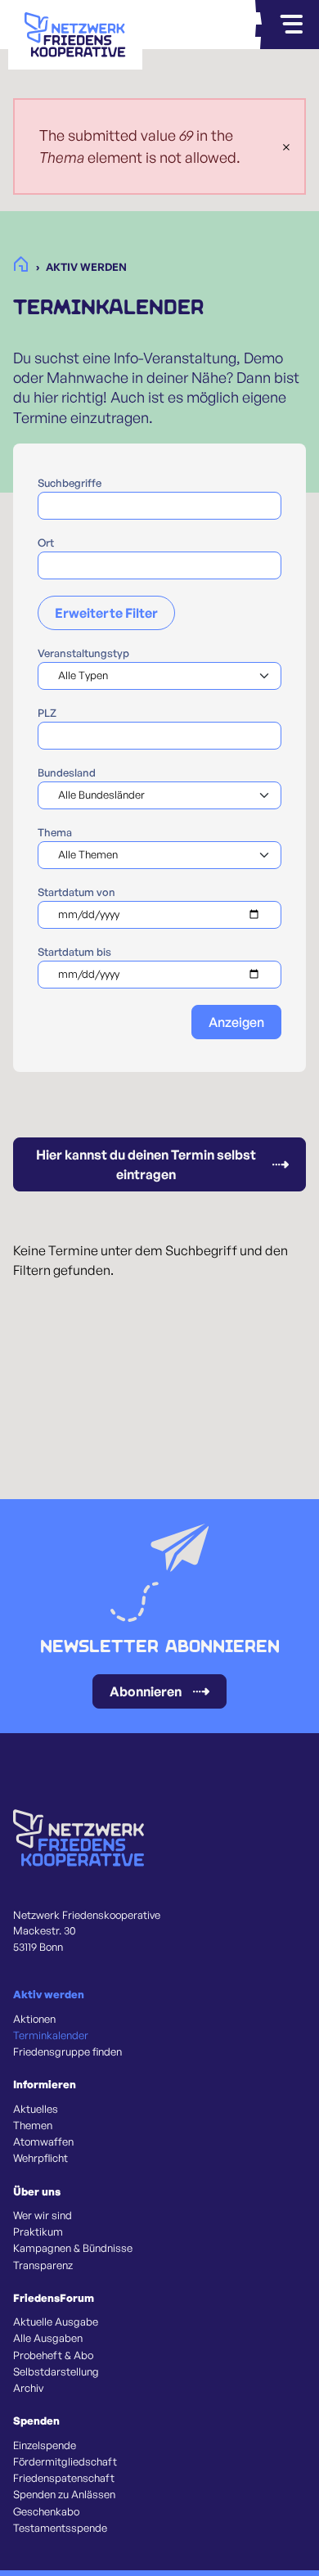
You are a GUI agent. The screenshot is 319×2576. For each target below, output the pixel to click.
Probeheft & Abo (53, 2355)
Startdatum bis (74, 952)
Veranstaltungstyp (83, 653)
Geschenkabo (46, 2511)
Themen (33, 2125)
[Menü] (291, 25)
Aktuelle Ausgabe (56, 2322)
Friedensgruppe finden (67, 2051)
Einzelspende (45, 2445)
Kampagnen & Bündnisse (73, 2248)
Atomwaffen (43, 2141)
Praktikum (38, 2231)
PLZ (47, 713)
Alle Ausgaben (48, 2338)
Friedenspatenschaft (64, 2478)
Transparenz (43, 2265)
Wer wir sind (43, 2215)
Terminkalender (51, 2035)
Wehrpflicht (40, 2158)
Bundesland (67, 772)
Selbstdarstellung (56, 2371)
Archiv (28, 2388)
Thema (55, 832)
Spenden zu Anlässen (64, 2494)
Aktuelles (36, 2109)
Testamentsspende (60, 2528)
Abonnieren (146, 1691)
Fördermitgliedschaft (65, 2461)
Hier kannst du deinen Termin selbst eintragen (146, 1164)
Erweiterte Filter (106, 613)
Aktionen (34, 2019)
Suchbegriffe (70, 483)
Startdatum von (76, 892)
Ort (46, 543)
